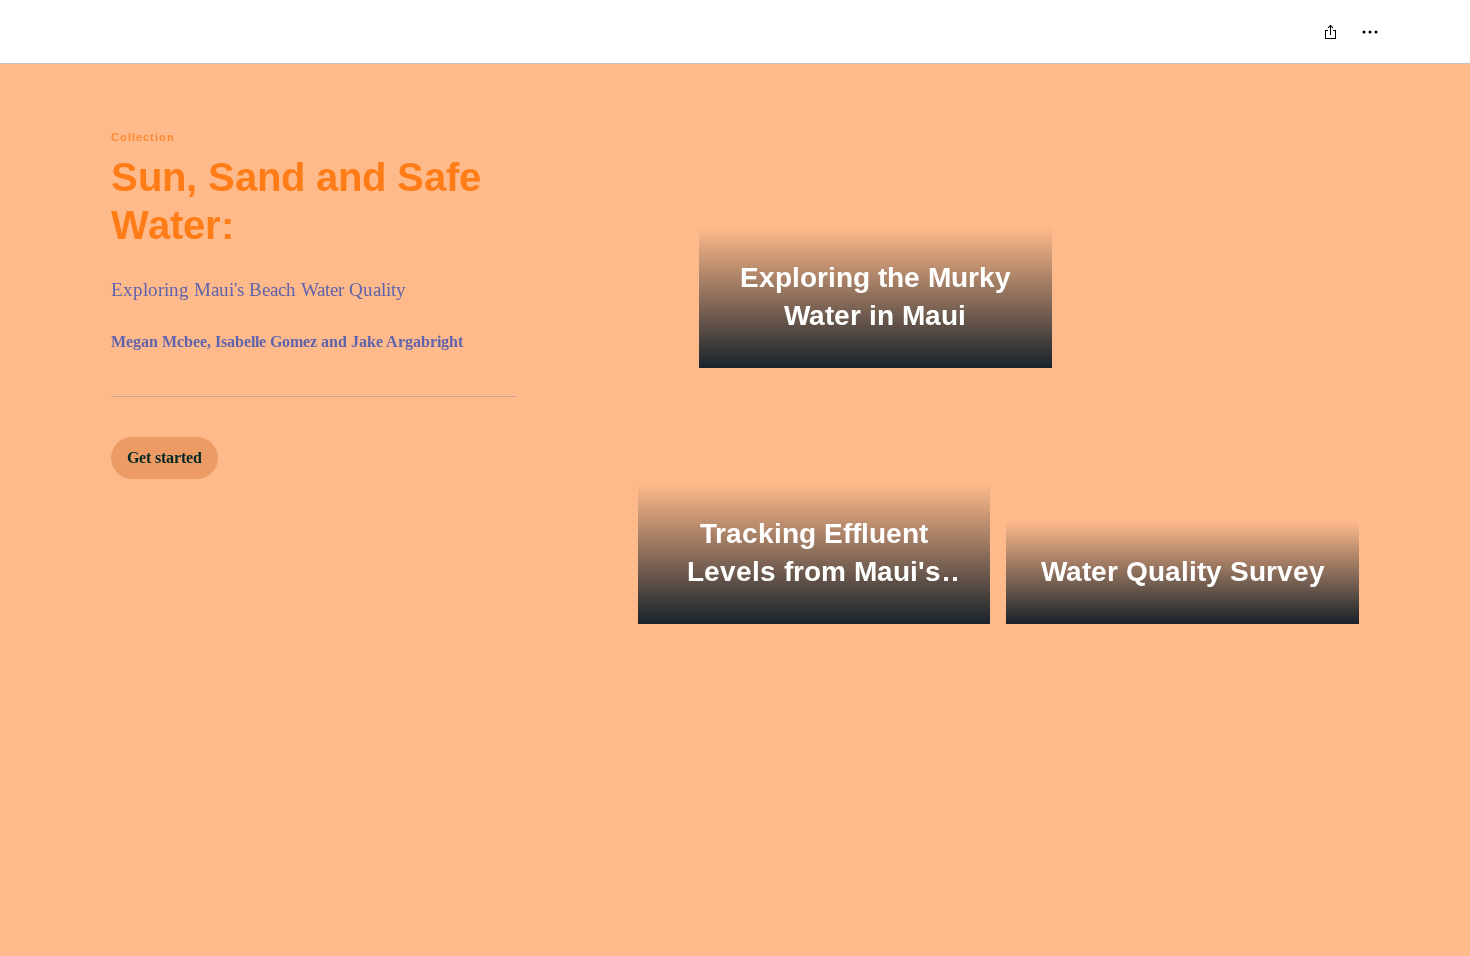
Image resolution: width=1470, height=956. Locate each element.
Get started (164, 457)
